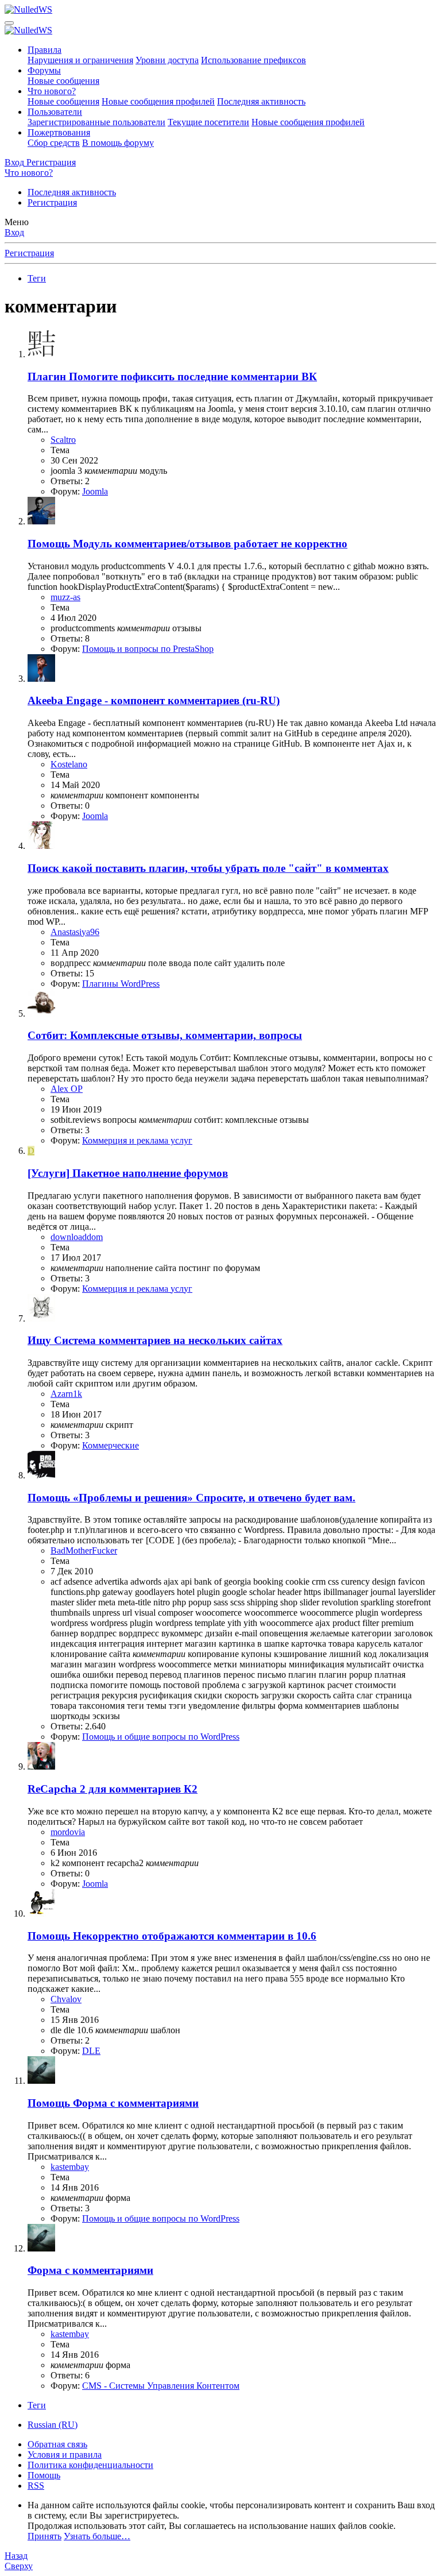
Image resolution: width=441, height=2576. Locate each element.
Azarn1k (66, 1394)
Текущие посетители (208, 122)
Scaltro (63, 440)
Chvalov (66, 1999)
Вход (14, 232)
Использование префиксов (254, 60)
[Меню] (9, 23)
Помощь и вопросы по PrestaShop (148, 649)
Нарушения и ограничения (80, 60)
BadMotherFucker (84, 1550)
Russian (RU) (53, 2425)
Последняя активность (261, 101)
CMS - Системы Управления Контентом (161, 2386)
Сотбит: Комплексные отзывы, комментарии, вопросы (165, 1035)
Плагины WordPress (121, 984)
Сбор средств (54, 143)
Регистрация (52, 202)
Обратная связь (57, 2444)
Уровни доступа (167, 60)
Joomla (95, 491)
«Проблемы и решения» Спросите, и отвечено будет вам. (192, 1498)
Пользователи (55, 112)
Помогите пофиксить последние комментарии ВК (172, 376)
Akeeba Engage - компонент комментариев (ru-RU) (154, 700)
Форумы (44, 70)
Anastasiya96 (75, 932)
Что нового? (52, 91)
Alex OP (67, 1089)
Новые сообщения (63, 81)
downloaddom (77, 1237)
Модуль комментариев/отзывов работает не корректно (187, 544)
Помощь (44, 2475)
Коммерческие (111, 1445)
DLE (91, 2051)
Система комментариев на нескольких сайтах (155, 1340)
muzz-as (65, 597)
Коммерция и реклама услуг (137, 1140)
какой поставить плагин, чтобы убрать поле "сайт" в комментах (208, 868)
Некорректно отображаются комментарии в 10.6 (172, 1936)
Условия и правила (65, 2455)
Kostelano (69, 764)
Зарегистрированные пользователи (96, 122)
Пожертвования (59, 132)
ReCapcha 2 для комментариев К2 (113, 1789)
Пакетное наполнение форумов (128, 1173)
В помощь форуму (118, 143)
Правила (45, 50)
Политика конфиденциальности (90, 2465)
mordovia (68, 1832)
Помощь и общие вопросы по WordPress (161, 1737)
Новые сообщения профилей (158, 101)
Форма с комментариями (113, 2103)
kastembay (70, 2167)
